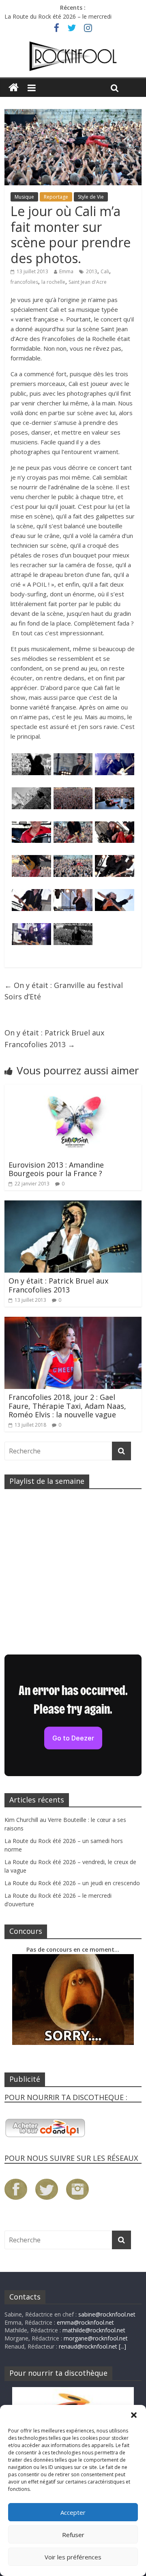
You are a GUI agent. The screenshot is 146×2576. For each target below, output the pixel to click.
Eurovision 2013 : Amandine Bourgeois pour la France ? (56, 1169)
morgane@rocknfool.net (96, 2338)
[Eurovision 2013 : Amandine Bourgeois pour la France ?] (73, 1089)
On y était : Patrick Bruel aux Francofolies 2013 (54, 1038)
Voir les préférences (73, 2557)
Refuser (73, 2535)
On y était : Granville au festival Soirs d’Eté (64, 991)
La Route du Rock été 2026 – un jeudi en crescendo (72, 1883)
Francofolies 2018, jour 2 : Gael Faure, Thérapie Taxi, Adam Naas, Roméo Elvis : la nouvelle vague (67, 1406)
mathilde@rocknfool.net (94, 2330)
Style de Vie (91, 197)
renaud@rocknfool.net (88, 2346)
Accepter (73, 2512)
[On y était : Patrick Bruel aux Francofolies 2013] (73, 1205)
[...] (122, 2346)
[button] (134, 2415)
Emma (66, 271)
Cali (105, 271)
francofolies (24, 282)
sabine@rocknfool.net (107, 2314)
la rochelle (53, 282)
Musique (24, 197)
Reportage (56, 197)
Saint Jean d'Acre (88, 282)
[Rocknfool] (73, 56)
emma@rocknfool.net (85, 2322)
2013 (92, 271)
